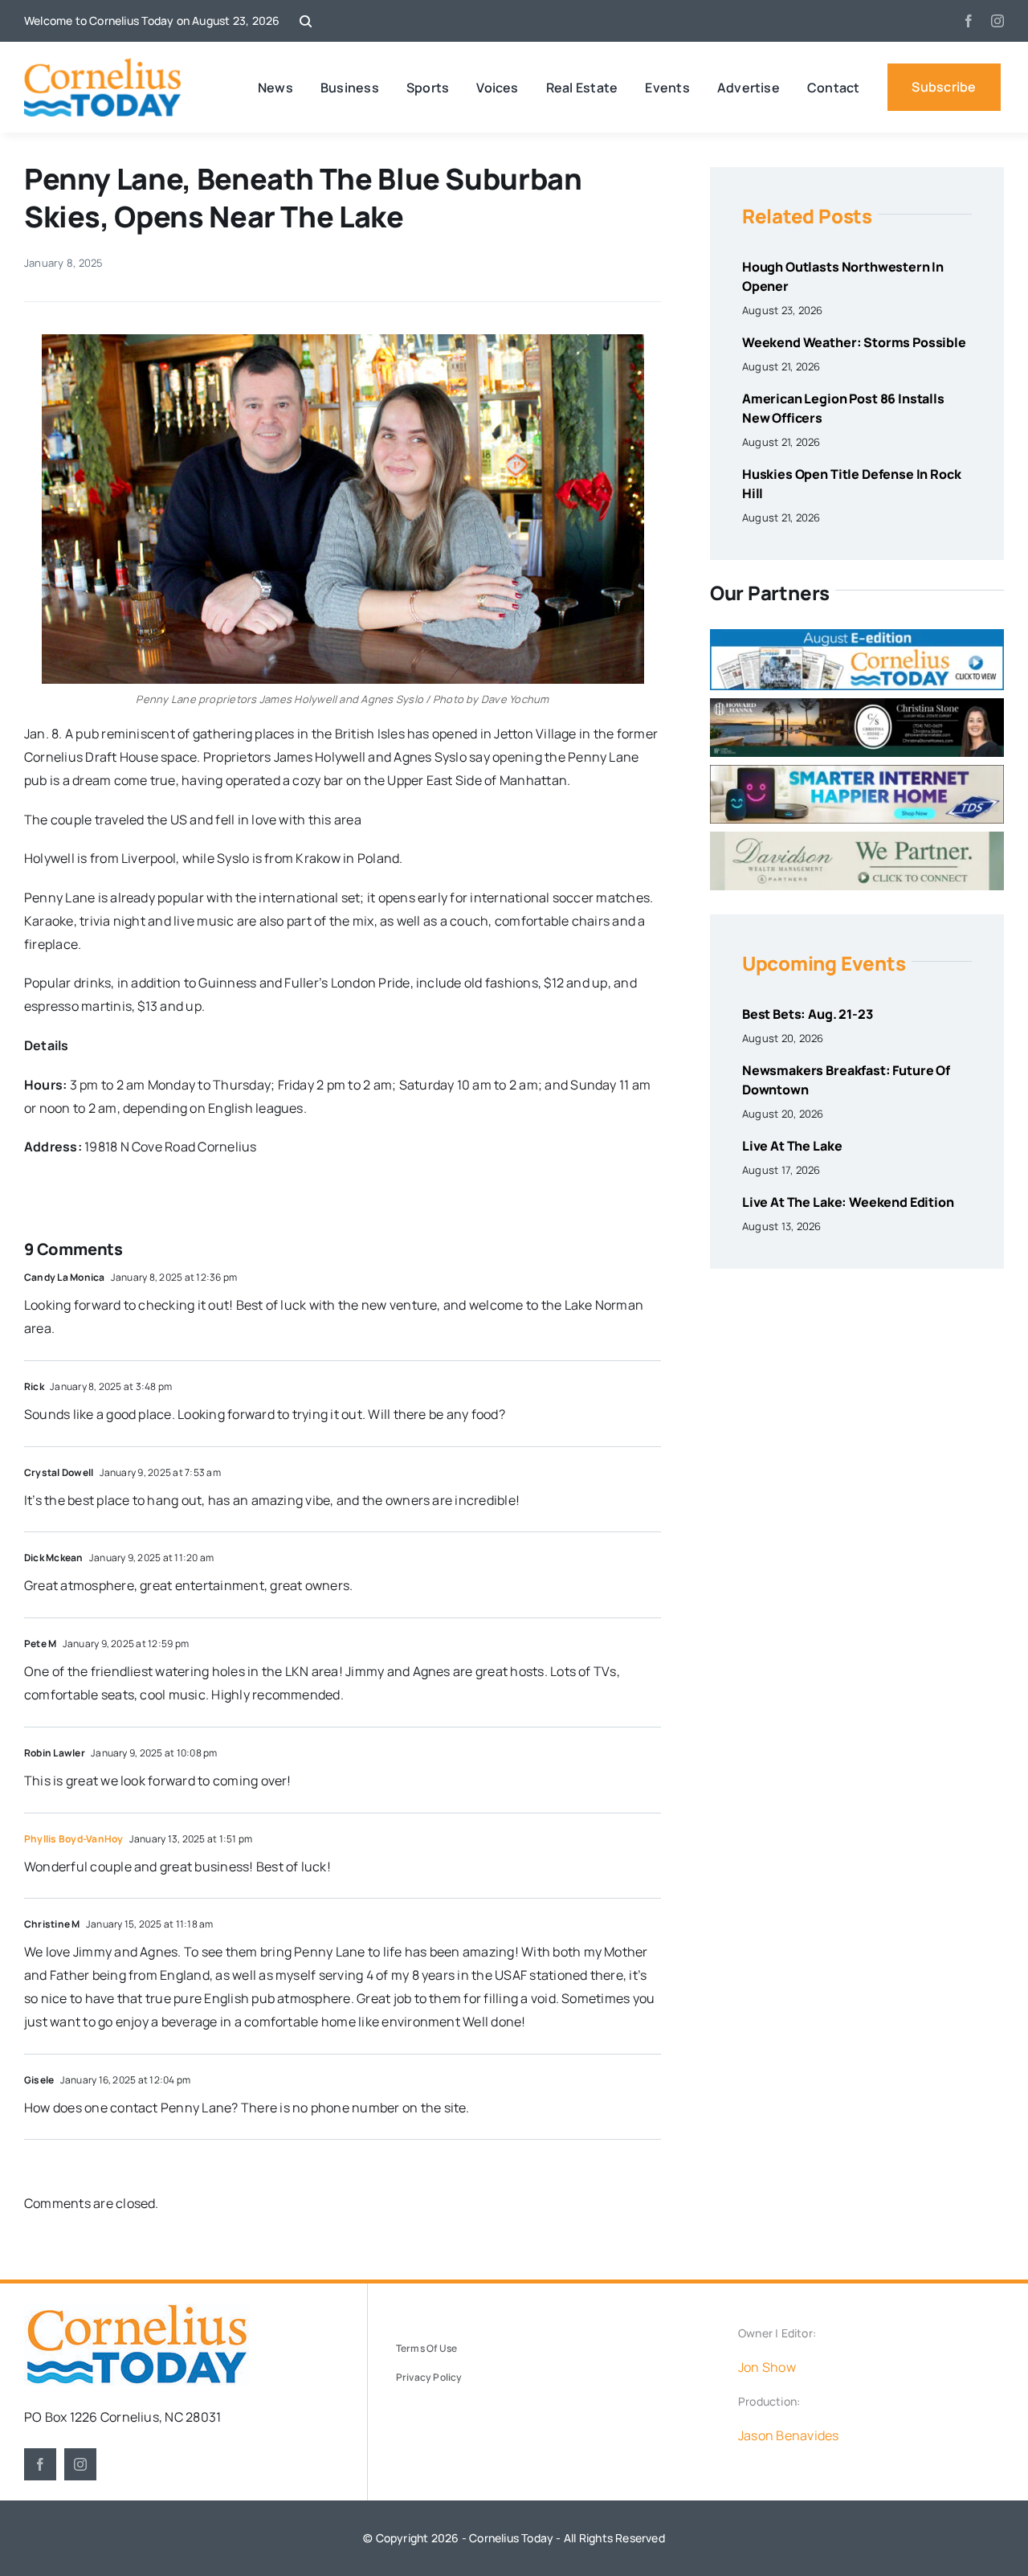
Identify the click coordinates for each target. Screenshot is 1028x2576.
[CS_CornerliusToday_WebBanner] (857, 705)
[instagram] (997, 21)
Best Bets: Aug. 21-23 (808, 1014)
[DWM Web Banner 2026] (857, 838)
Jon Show (767, 2367)
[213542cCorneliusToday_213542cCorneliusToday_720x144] (857, 771)
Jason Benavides (789, 2435)
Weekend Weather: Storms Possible (854, 342)
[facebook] (969, 21)
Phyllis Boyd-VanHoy (74, 1839)
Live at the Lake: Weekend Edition (848, 1202)
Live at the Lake (792, 1146)
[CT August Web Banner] (857, 636)
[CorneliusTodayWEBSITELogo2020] (137, 2310)
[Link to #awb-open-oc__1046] (306, 21)
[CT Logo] (102, 64)
